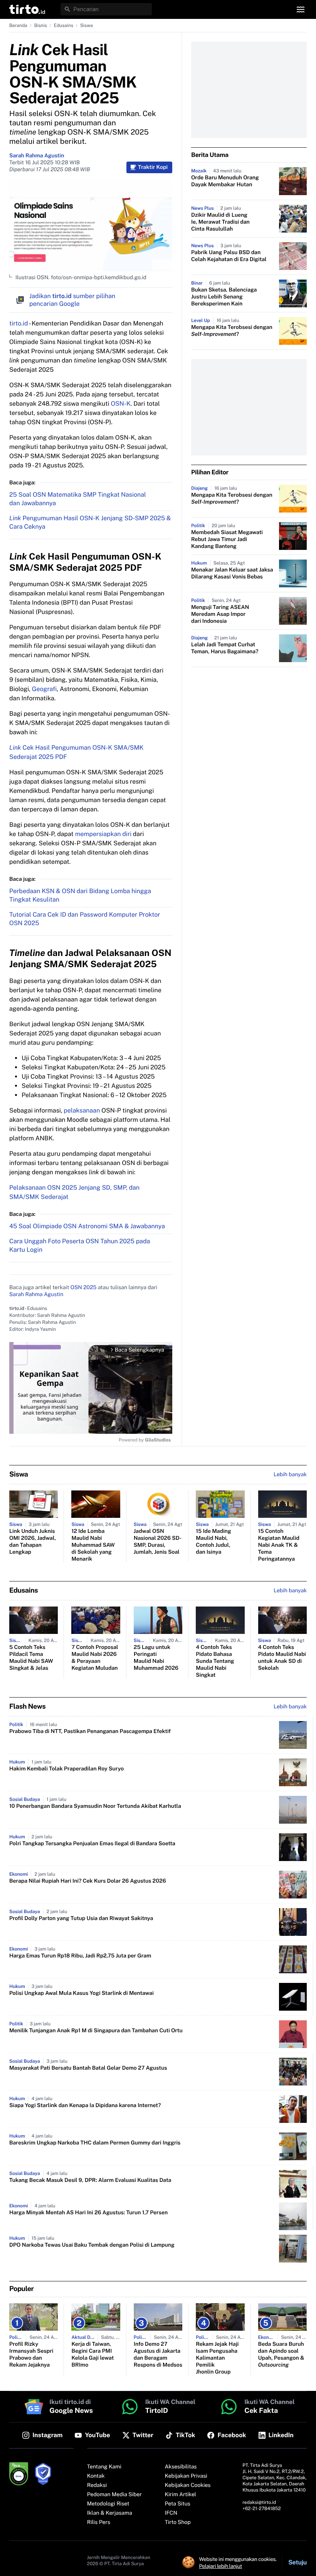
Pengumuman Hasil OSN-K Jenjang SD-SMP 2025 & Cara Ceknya (90, 522)
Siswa (87, 25)
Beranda (18, 25)
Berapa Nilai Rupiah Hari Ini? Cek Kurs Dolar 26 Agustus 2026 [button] (88, 1881)
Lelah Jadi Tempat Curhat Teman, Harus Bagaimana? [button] (225, 648)
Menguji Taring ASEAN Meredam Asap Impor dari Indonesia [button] (220, 614)
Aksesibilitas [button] (181, 2467)
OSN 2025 (84, 1288)
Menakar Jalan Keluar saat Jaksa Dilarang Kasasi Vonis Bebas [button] (232, 573)
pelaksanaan (82, 1110)
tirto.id (18, 323)
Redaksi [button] (97, 2485)
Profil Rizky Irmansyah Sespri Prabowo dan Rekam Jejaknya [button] (31, 2355)
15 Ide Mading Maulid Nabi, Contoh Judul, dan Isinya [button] (213, 1542)
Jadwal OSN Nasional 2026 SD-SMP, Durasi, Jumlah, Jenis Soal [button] (158, 1542)
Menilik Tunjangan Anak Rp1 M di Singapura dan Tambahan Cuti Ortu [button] (96, 2031)
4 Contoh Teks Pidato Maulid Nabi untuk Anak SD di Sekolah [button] (282, 1658)
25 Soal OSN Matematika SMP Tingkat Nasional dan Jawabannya (78, 499)
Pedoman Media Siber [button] (114, 2495)
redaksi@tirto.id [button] (259, 2502)
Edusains (64, 25)
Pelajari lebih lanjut (221, 2566)
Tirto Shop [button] (178, 2522)
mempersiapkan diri (103, 834)
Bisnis (41, 25)
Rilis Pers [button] (99, 2522)
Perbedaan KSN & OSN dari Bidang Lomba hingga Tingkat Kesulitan (80, 895)
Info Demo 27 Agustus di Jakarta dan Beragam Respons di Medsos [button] (158, 2355)
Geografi (45, 689)
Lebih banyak (290, 1707)
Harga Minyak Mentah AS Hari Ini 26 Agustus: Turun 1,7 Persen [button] (88, 2213)
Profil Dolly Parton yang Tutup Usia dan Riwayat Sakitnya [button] (81, 1919)
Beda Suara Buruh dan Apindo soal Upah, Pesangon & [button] (281, 2355)
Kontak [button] (96, 2476)
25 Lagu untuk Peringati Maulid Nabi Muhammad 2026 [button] (156, 1658)
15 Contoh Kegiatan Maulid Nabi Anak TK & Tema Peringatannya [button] (279, 1545)
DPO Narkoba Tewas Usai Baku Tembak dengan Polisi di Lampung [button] (92, 2245)
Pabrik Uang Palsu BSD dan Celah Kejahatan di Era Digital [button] (229, 256)
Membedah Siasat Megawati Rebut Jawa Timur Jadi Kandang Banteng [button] (227, 539)
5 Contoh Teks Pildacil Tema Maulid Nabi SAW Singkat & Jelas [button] (31, 1658)
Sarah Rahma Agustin (37, 156)
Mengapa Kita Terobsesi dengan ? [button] (232, 331)
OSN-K (120, 404)
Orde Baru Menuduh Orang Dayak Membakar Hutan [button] (225, 181)
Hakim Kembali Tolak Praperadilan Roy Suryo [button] (66, 1769)
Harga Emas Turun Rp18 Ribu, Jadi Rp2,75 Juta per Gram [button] (80, 1956)
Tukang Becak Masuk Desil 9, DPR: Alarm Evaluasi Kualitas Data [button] (90, 2180)
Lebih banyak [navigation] (290, 1475)
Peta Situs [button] (178, 2504)
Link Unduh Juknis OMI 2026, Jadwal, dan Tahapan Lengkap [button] (33, 1542)
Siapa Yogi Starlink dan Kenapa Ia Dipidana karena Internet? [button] (85, 2106)
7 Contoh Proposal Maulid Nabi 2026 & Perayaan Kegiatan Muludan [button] (95, 1658)
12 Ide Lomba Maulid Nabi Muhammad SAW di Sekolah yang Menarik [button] (93, 1545)
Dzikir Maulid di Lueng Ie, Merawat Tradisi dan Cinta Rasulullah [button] (220, 222)
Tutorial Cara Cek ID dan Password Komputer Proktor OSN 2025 (85, 919)
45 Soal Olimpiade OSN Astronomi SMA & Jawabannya (87, 1226)
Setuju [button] (298, 2562)
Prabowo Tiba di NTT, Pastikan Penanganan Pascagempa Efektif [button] (90, 1731)
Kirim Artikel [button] (181, 2495)
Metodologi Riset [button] (108, 2504)
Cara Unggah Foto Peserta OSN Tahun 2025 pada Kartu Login (80, 1245)
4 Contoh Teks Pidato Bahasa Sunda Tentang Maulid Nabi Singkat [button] (215, 1661)
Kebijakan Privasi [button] (186, 2476)
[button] (27, 9)
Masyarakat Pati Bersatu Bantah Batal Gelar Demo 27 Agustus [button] (88, 2068)
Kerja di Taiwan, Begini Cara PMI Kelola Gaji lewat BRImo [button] (92, 2355)
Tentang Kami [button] (104, 2467)
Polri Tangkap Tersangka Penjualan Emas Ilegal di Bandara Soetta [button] (92, 1844)
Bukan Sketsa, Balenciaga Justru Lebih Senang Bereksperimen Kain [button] (224, 297)
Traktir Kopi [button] (153, 167)
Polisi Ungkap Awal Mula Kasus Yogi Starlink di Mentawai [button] (82, 1993)
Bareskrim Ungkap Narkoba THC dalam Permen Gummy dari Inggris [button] (95, 2143)
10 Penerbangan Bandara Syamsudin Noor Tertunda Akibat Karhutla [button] (95, 1806)
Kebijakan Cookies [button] (188, 2485)
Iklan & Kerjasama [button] (110, 2513)
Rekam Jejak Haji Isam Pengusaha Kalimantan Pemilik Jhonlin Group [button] (217, 2358)
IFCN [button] (171, 2513)
